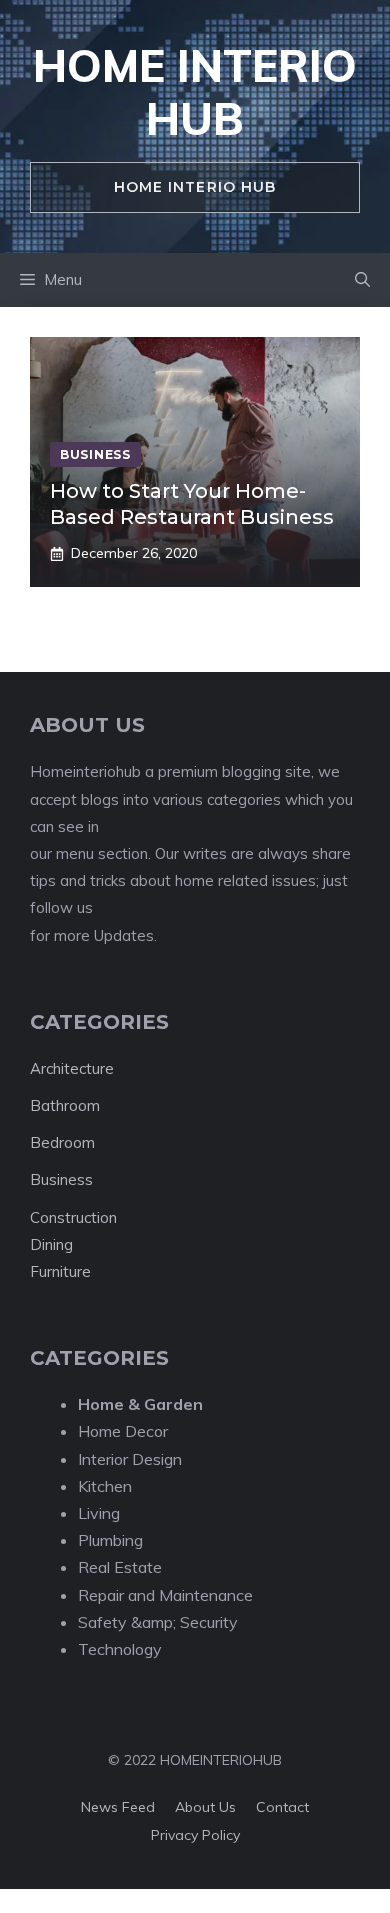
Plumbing (110, 1540)
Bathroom (65, 1105)
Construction (73, 1217)
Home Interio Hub (195, 92)
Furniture (60, 1271)
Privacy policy (195, 1835)
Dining (51, 1244)
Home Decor (123, 1431)
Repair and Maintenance (165, 1595)
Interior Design (130, 1459)
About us (205, 1807)
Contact (282, 1807)
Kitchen (105, 1486)
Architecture (72, 1068)
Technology (120, 1649)
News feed (118, 1807)
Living (99, 1513)
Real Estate (120, 1567)
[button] (362, 280)
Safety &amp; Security (158, 1622)
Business (61, 1179)
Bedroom (62, 1142)
